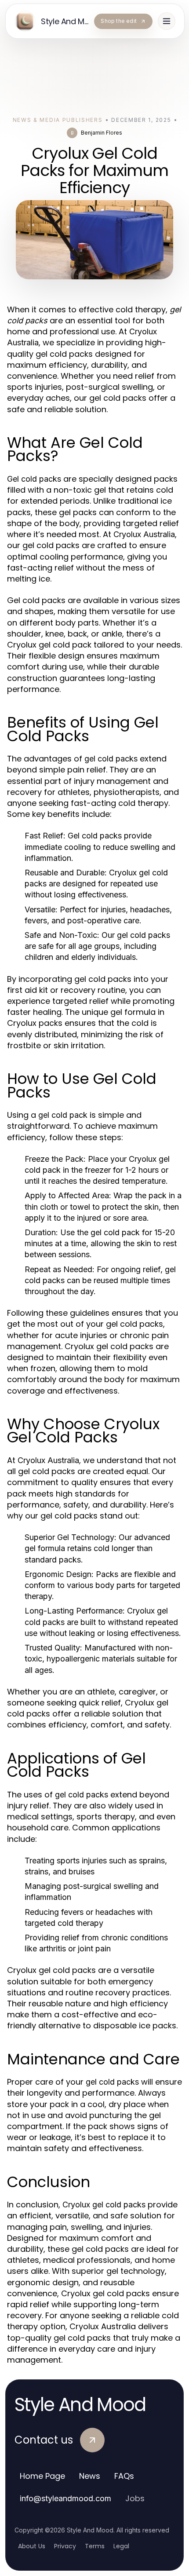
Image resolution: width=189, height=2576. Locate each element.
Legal (121, 2546)
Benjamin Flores (102, 133)
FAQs (124, 2476)
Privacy (65, 2546)
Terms (95, 2546)
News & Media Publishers (58, 120)
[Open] (167, 21)
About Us (32, 2546)
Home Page (42, 2476)
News (90, 2476)
